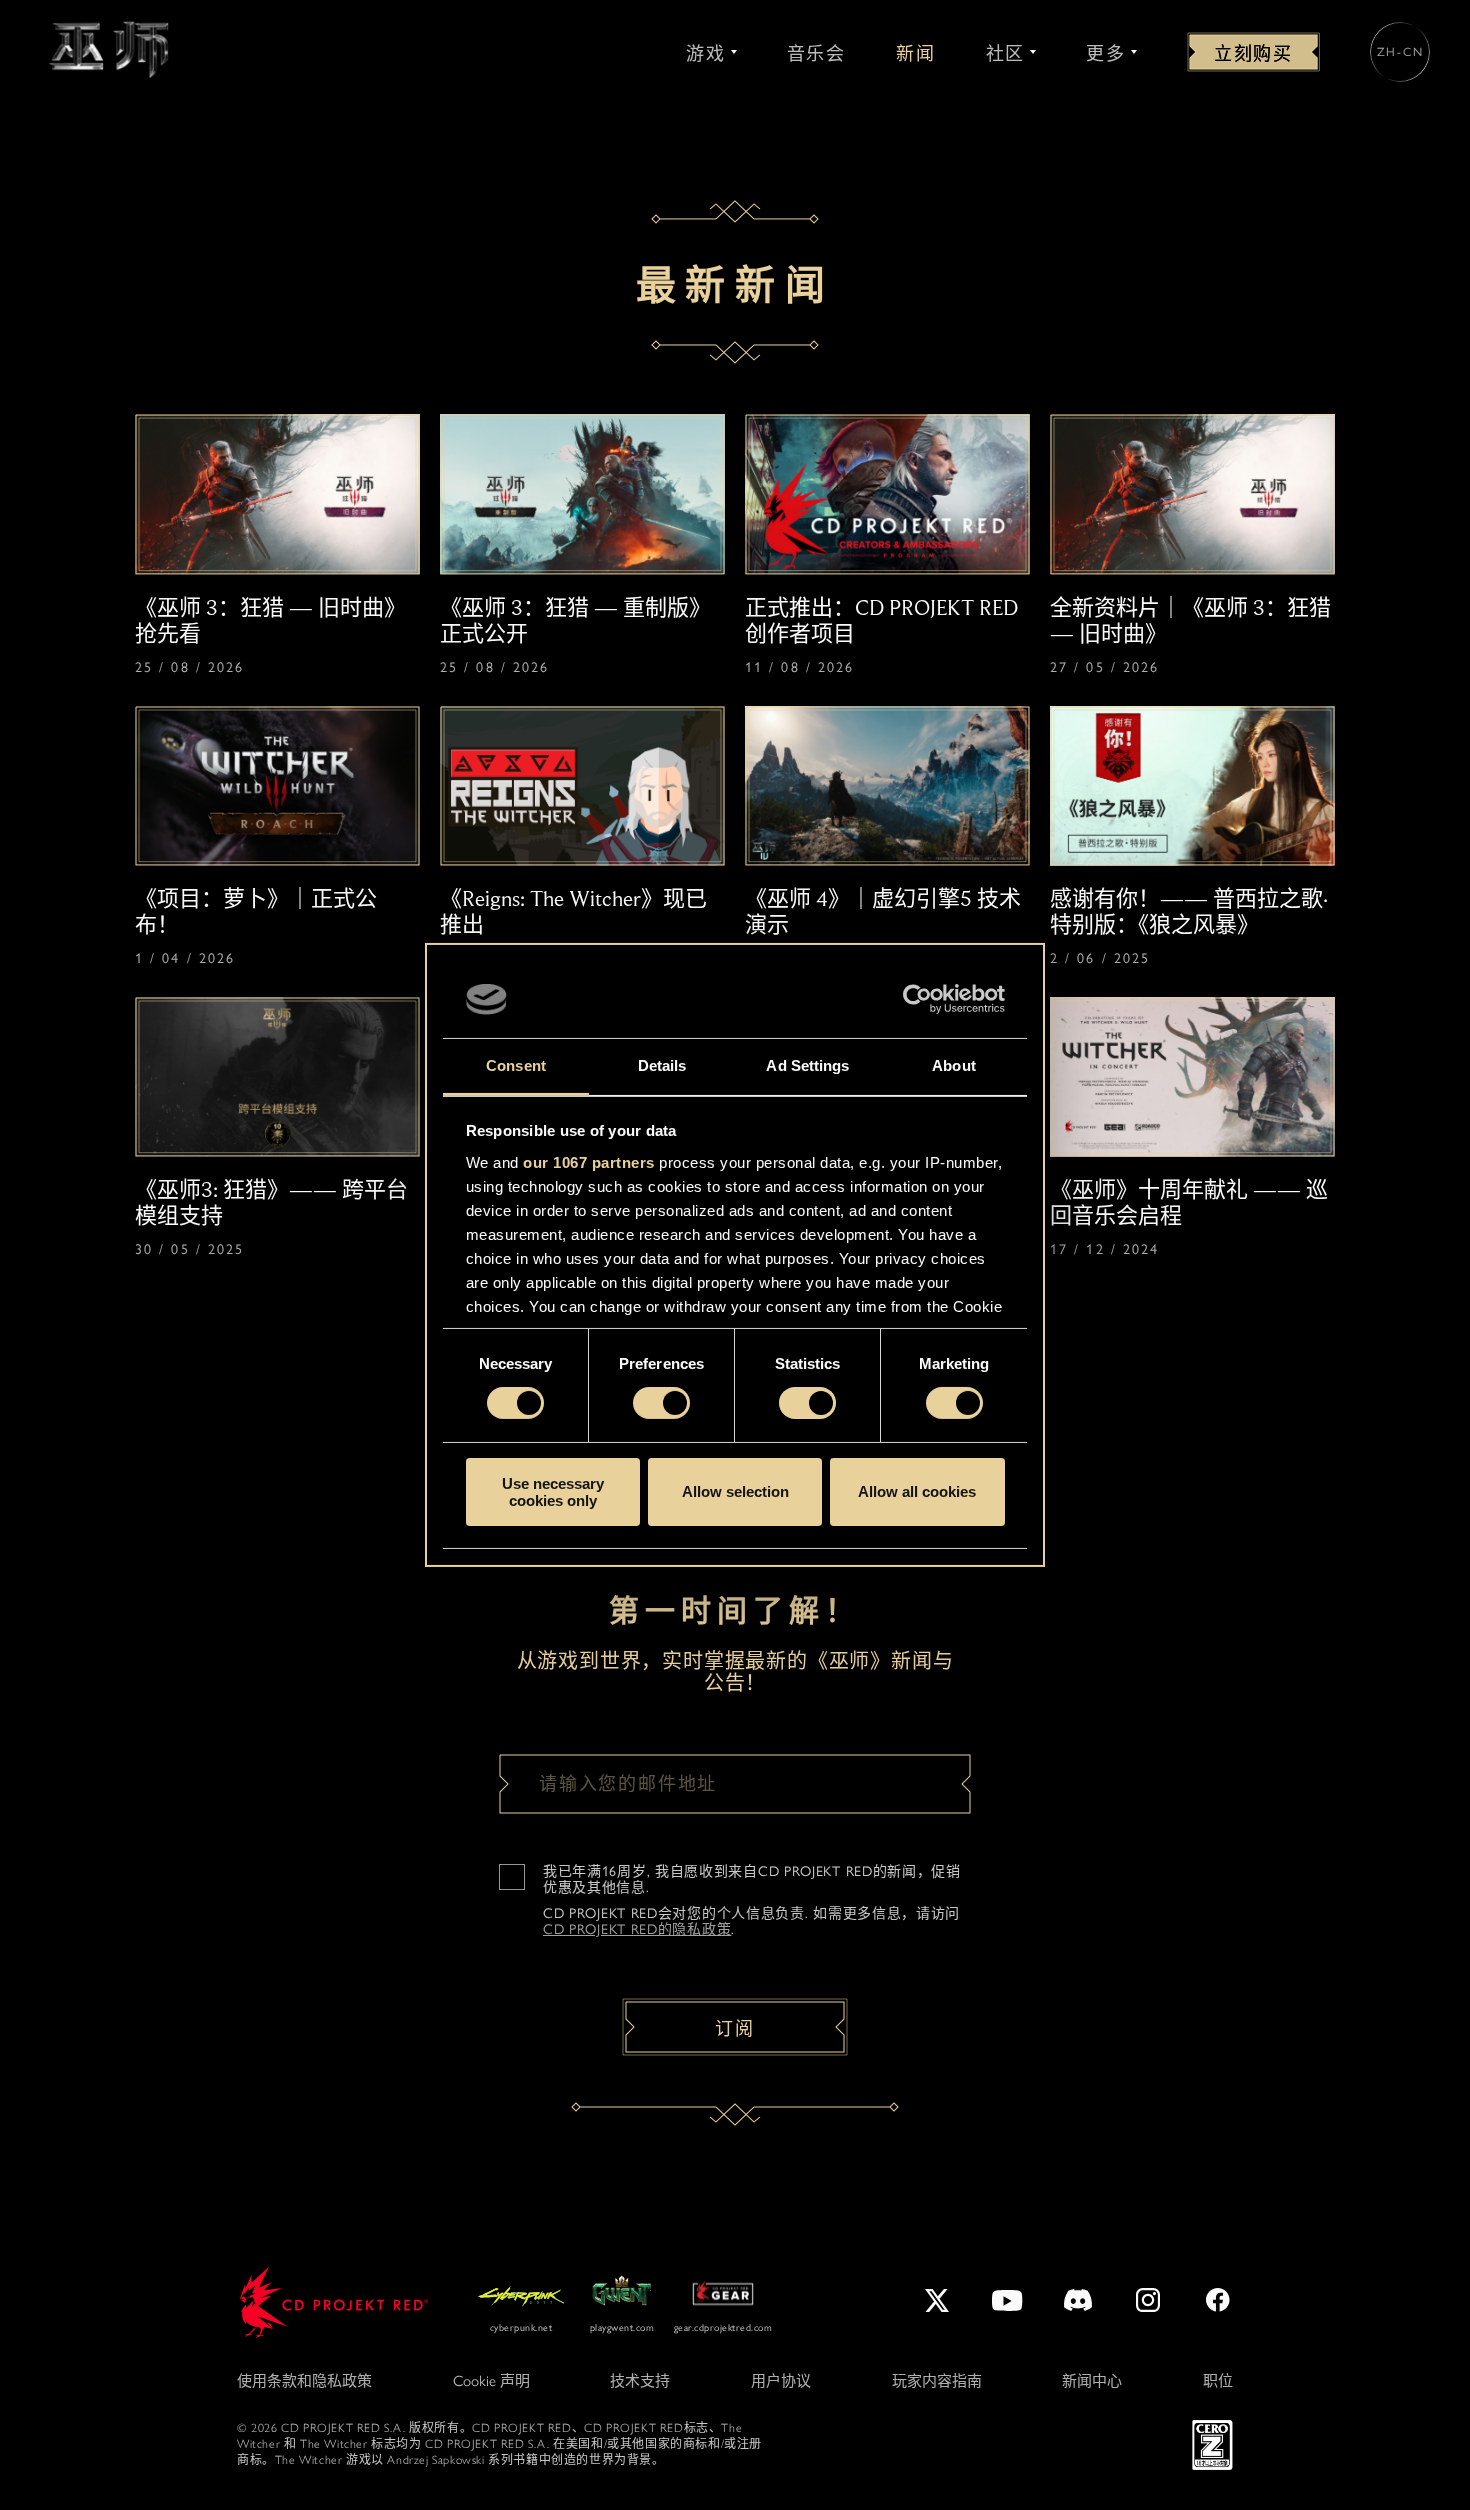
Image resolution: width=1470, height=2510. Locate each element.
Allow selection (735, 1491)
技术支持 (640, 2381)
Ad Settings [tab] (807, 1065)
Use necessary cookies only (553, 1492)
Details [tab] (662, 1065)
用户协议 (781, 2381)
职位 (1218, 2381)
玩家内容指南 (937, 2381)
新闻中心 (1092, 2381)
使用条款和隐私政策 (304, 2381)
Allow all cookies (917, 1491)
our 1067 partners (589, 1162)
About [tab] (954, 1065)
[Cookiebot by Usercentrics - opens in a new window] (917, 999)
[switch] (661, 1403)
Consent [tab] (516, 1065)
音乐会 (816, 54)
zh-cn (1400, 52)
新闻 (916, 54)
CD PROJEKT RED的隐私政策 (637, 1929)
